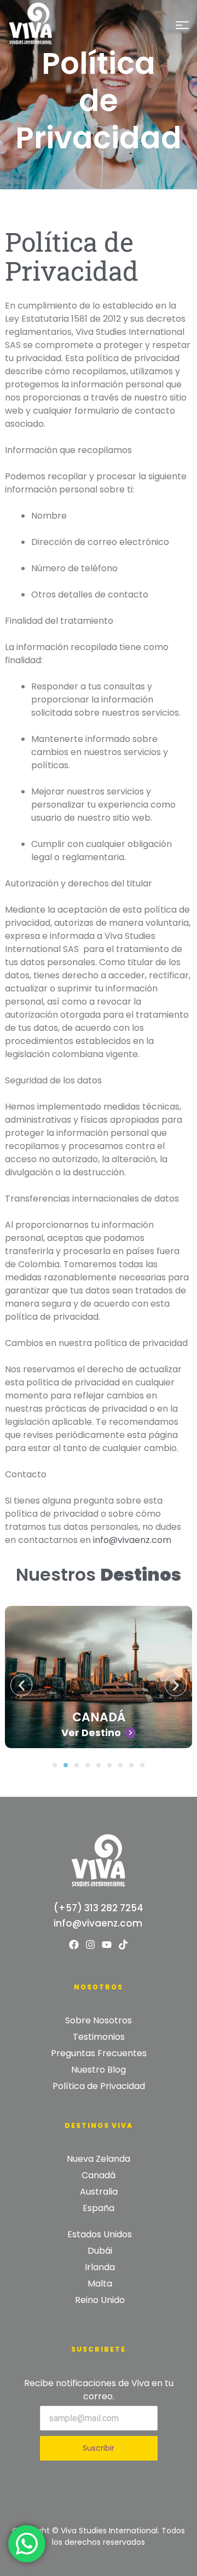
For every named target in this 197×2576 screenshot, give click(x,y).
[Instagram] (90, 1945)
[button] (55, 1765)
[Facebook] (74, 1945)
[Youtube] (107, 1945)
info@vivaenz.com (132, 1540)
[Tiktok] (123, 1945)
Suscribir (99, 2448)
